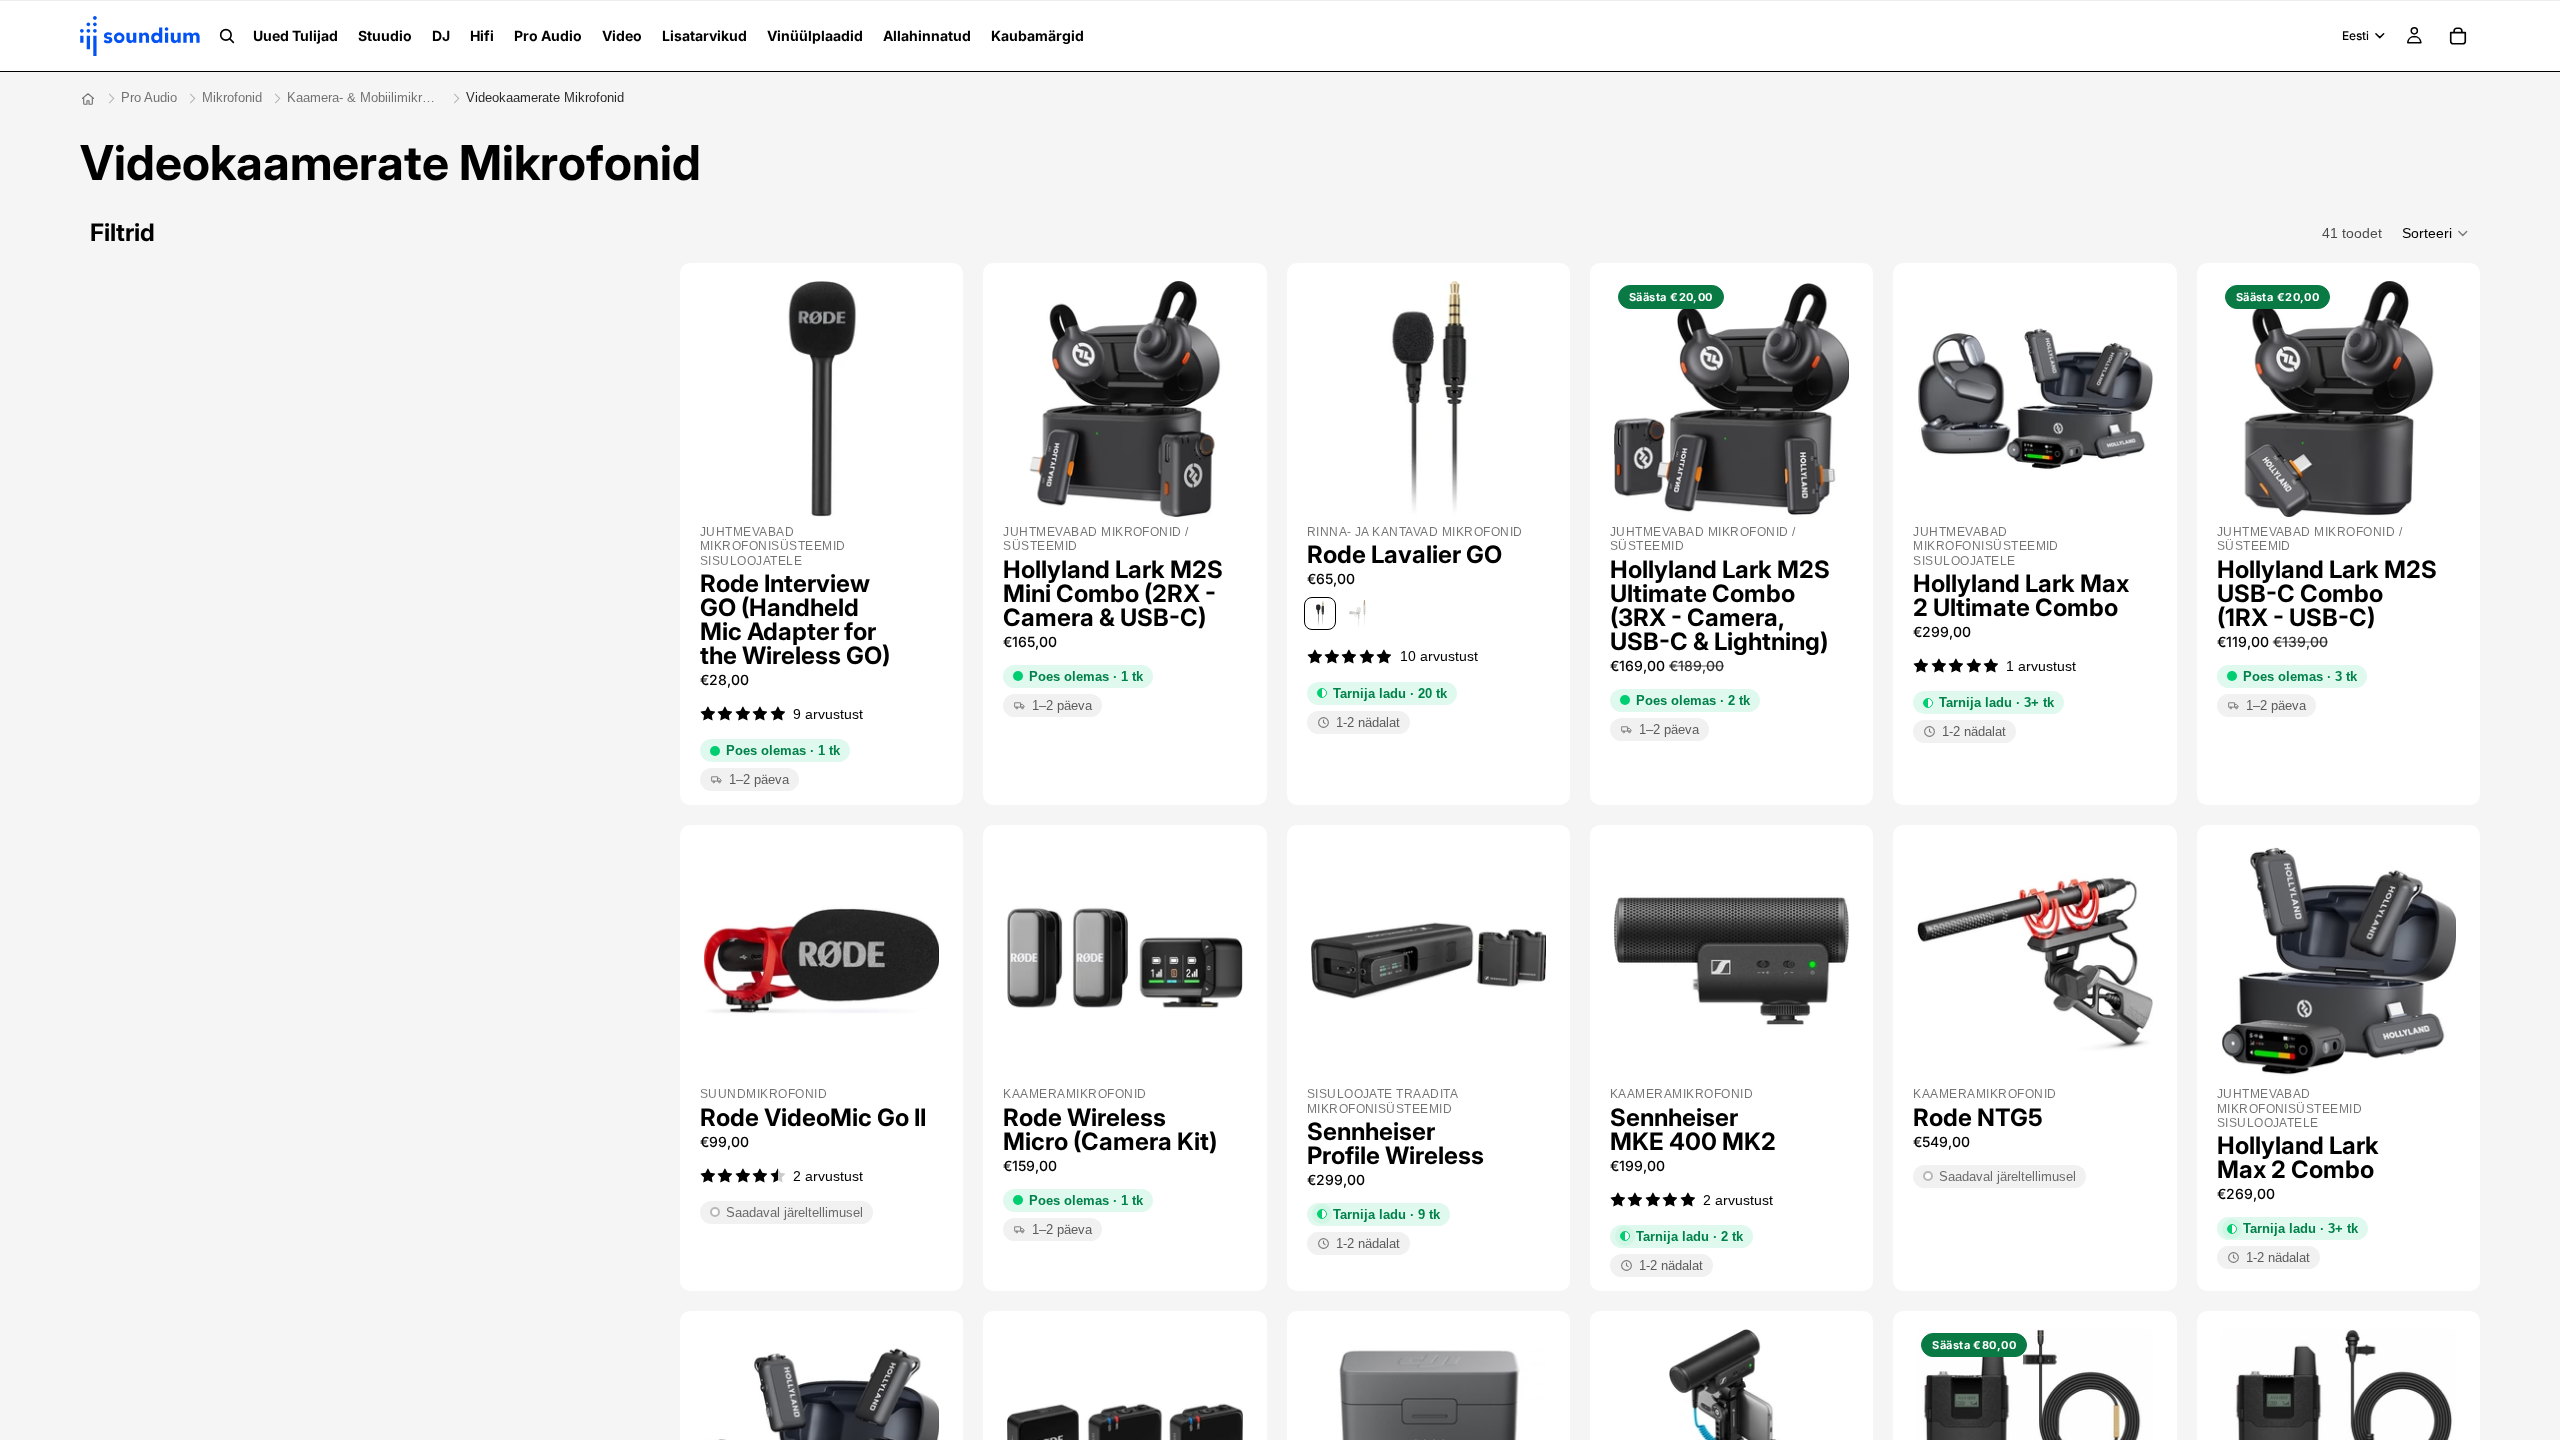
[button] (2436, 233)
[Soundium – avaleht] (88, 99)
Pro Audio (149, 97)
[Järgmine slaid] (917, 399)
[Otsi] (227, 36)
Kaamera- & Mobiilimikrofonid (364, 97)
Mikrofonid (232, 97)
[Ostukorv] (2458, 36)
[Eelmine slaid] (726, 399)
